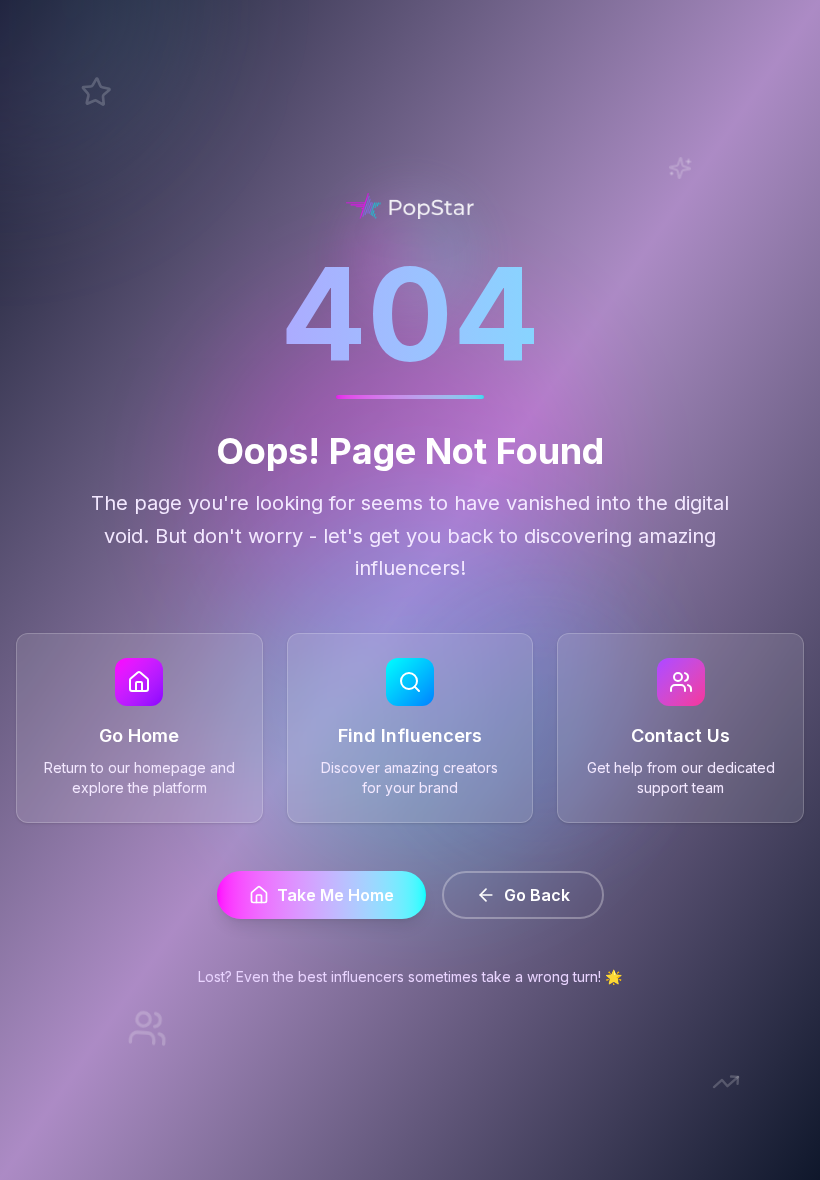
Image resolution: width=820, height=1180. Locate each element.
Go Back (537, 895)
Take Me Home (335, 895)
